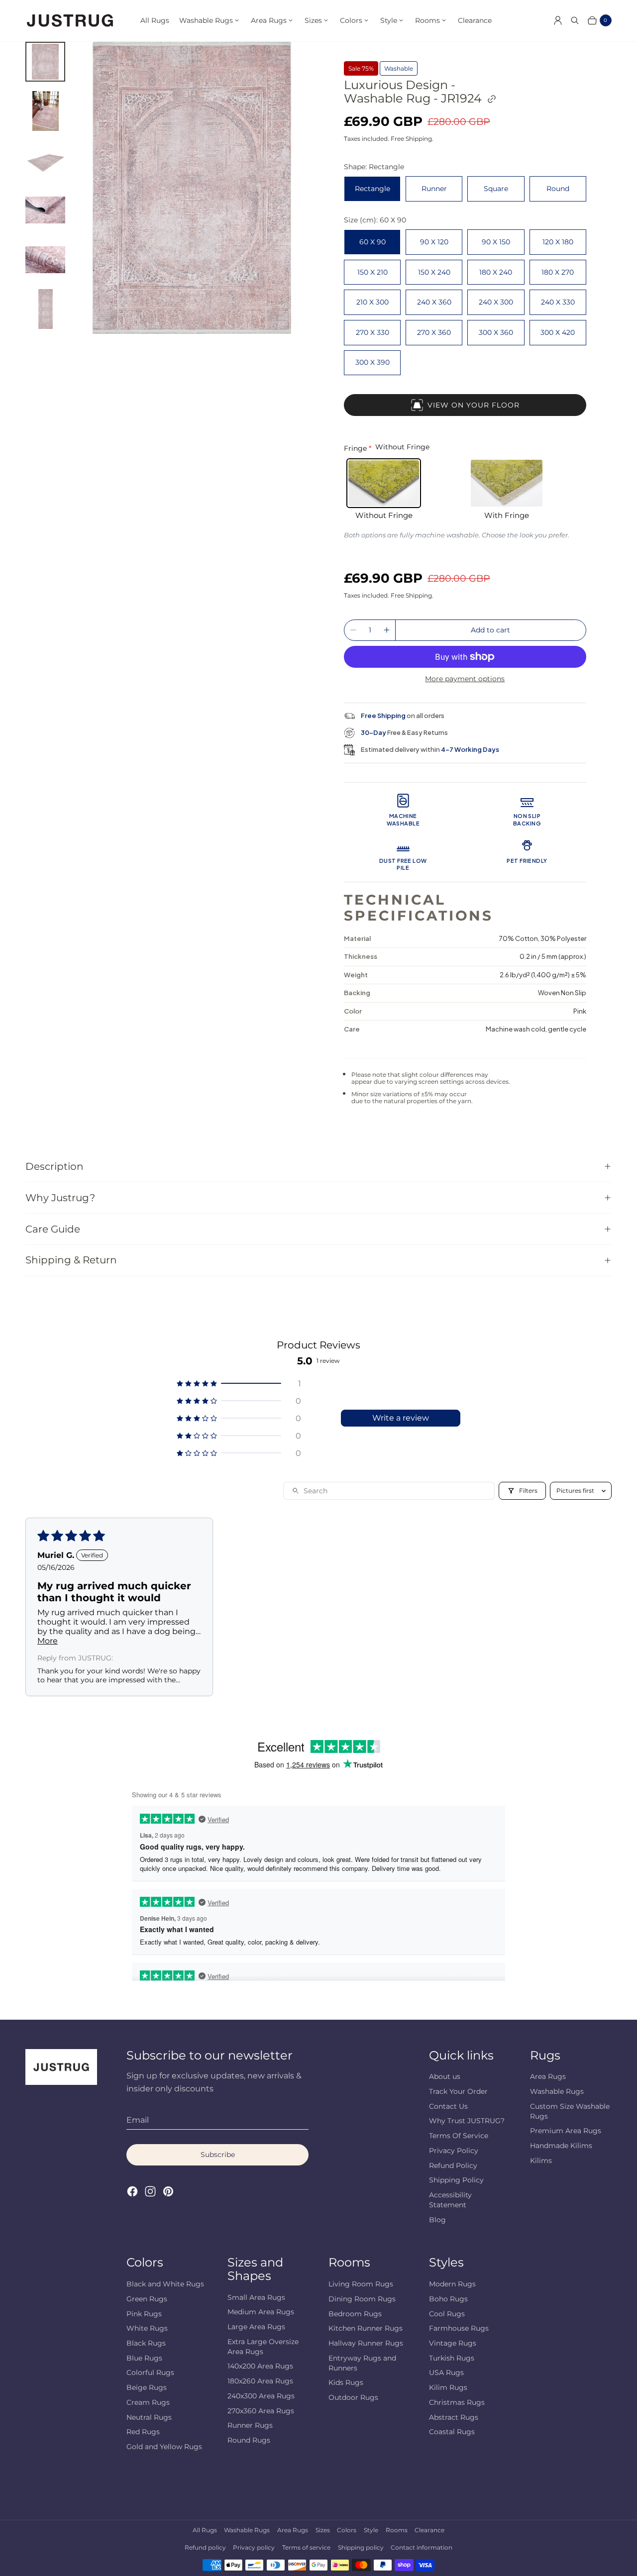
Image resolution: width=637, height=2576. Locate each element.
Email (138, 2120)
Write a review (401, 1418)
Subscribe (218, 2155)
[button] (239, 1384)
